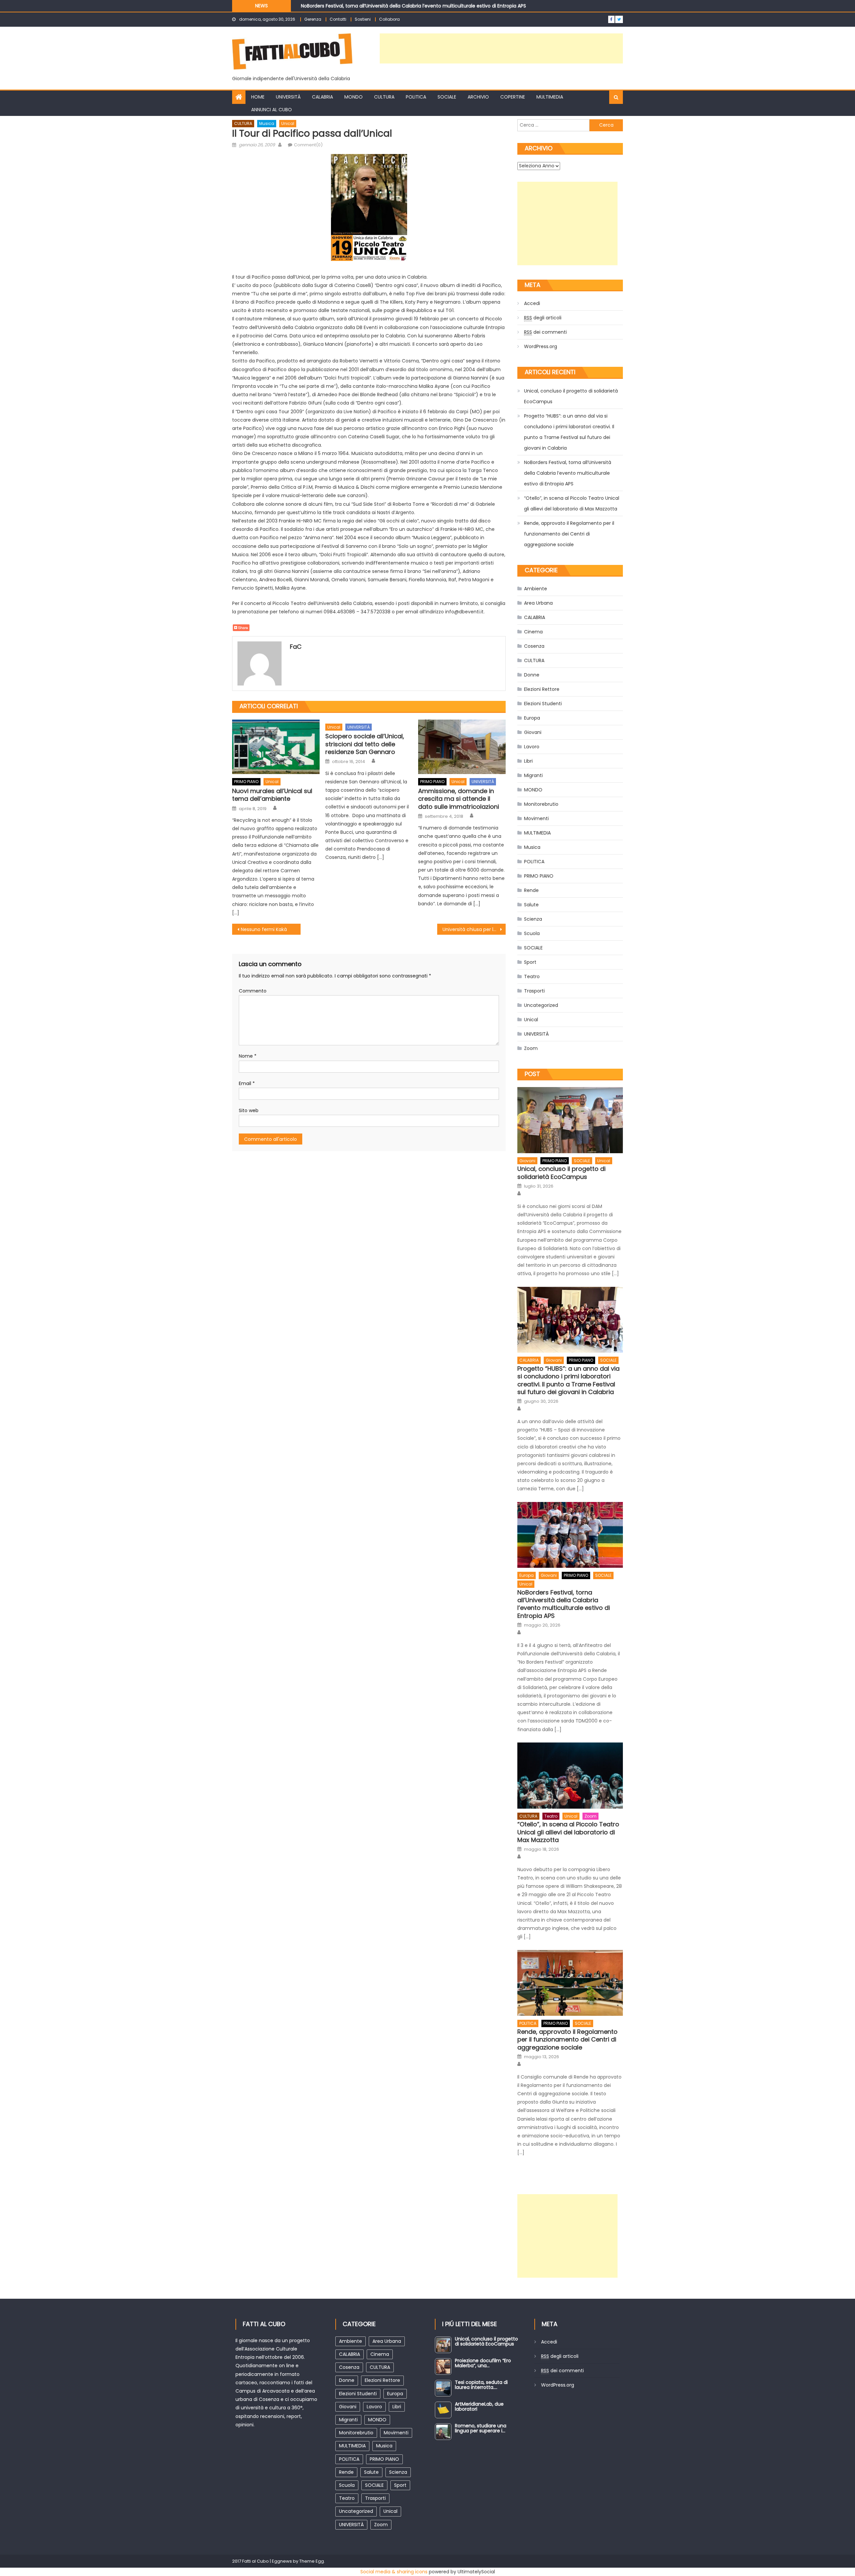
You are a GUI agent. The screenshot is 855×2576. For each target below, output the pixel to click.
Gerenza (313, 19)
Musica (267, 123)
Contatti (338, 19)
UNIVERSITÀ (288, 97)
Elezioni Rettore (542, 689)
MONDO (354, 97)
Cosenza (534, 646)
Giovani (533, 732)
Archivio (478, 97)
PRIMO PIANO (246, 782)
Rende (531, 890)
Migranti (533, 775)
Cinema (533, 632)
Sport (530, 962)
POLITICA (416, 97)
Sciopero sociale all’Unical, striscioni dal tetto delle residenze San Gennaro (365, 744)
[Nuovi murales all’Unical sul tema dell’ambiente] (276, 747)
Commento (253, 991)
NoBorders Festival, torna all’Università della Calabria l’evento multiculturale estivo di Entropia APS (568, 473)
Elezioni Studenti (543, 704)
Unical (288, 123)
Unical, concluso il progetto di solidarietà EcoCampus (571, 396)
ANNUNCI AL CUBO (272, 110)
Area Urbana (538, 603)
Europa (532, 718)
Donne (532, 675)
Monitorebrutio (541, 804)
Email (247, 1083)
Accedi (532, 303)
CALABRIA (322, 97)
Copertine (513, 97)
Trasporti (534, 991)
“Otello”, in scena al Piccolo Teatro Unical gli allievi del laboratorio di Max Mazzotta (396, 7)
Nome (248, 1056)
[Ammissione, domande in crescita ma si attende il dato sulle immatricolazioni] (462, 747)
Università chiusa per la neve (474, 929)
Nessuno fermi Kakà (264, 929)
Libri (528, 761)
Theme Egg (312, 2561)
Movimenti (536, 818)
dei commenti (545, 332)
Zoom (531, 1048)
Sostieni (363, 19)
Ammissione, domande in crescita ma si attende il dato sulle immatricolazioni (459, 799)
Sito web (249, 1110)
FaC (296, 647)
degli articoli (543, 318)
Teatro (532, 976)
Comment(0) (308, 145)
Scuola (532, 933)
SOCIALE (447, 97)
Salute (531, 905)
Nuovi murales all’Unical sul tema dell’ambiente (272, 795)
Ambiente (536, 589)
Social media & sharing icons (394, 2572)
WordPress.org (541, 346)
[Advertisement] (501, 48)
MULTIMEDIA (550, 97)
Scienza (533, 919)
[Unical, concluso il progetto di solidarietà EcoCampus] (570, 1120)
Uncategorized (541, 1005)
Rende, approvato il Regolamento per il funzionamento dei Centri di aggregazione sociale (569, 534)
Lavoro (532, 747)
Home (258, 97)
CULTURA (384, 97)
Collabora (389, 19)
